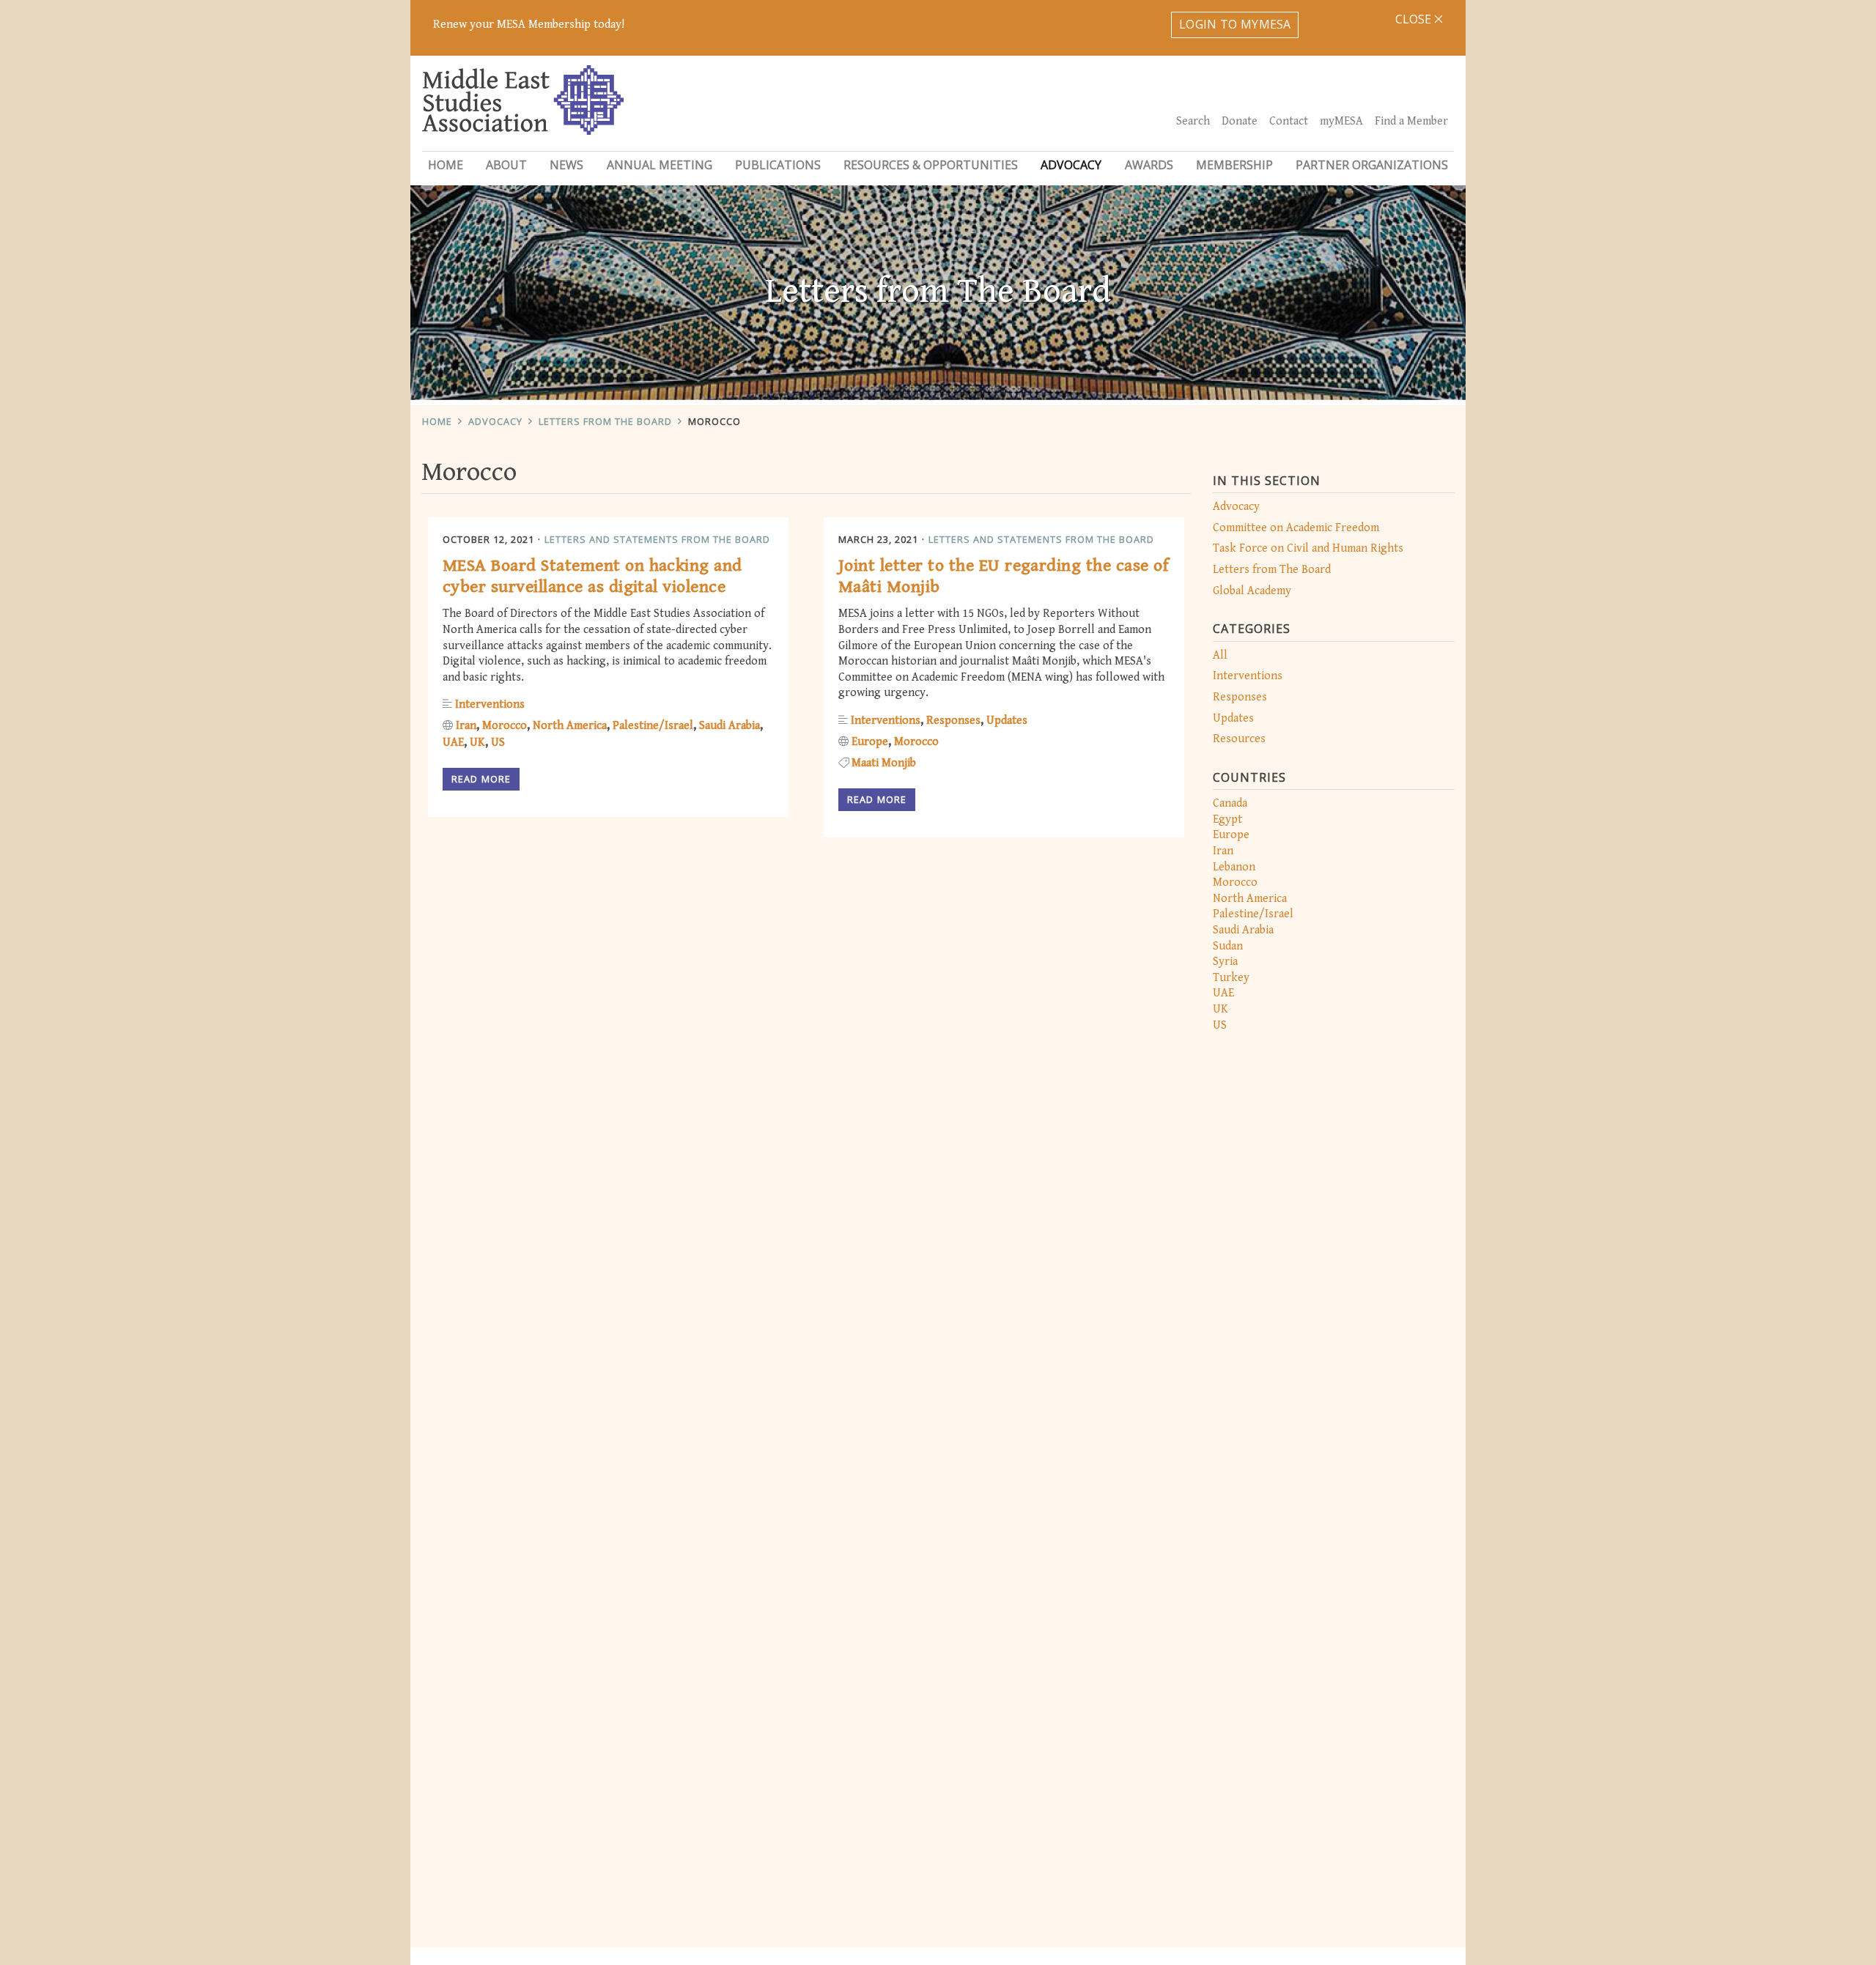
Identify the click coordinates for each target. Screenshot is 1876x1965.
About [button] (506, 165)
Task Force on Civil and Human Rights (1308, 548)
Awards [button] (1149, 165)
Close (1415, 19)
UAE (1223, 993)
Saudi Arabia (1243, 930)
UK (1220, 1009)
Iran (1223, 851)
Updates (1233, 718)
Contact (1289, 121)
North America (1250, 899)
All (1220, 655)
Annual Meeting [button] (660, 165)
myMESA (1341, 121)
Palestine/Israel (1253, 914)
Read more (481, 779)
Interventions (1248, 676)
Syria (1225, 962)
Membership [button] (1234, 165)
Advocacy (495, 421)
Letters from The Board (605, 421)
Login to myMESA (1235, 24)
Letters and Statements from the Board (657, 539)
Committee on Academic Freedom (1296, 528)
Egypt (1227, 819)
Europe (1231, 835)
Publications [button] (778, 165)
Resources (1239, 739)
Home (446, 165)
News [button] (566, 165)
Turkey (1231, 978)
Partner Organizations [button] (1372, 165)
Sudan (1228, 946)
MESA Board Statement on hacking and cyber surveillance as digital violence (592, 576)
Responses (1240, 697)
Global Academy (1252, 591)
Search (1193, 121)
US (1220, 1025)
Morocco (714, 421)
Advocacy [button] (1071, 165)
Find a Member (1411, 121)
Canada (1230, 803)
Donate (1240, 121)
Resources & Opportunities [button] (931, 165)
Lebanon (1234, 867)
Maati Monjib (884, 763)
